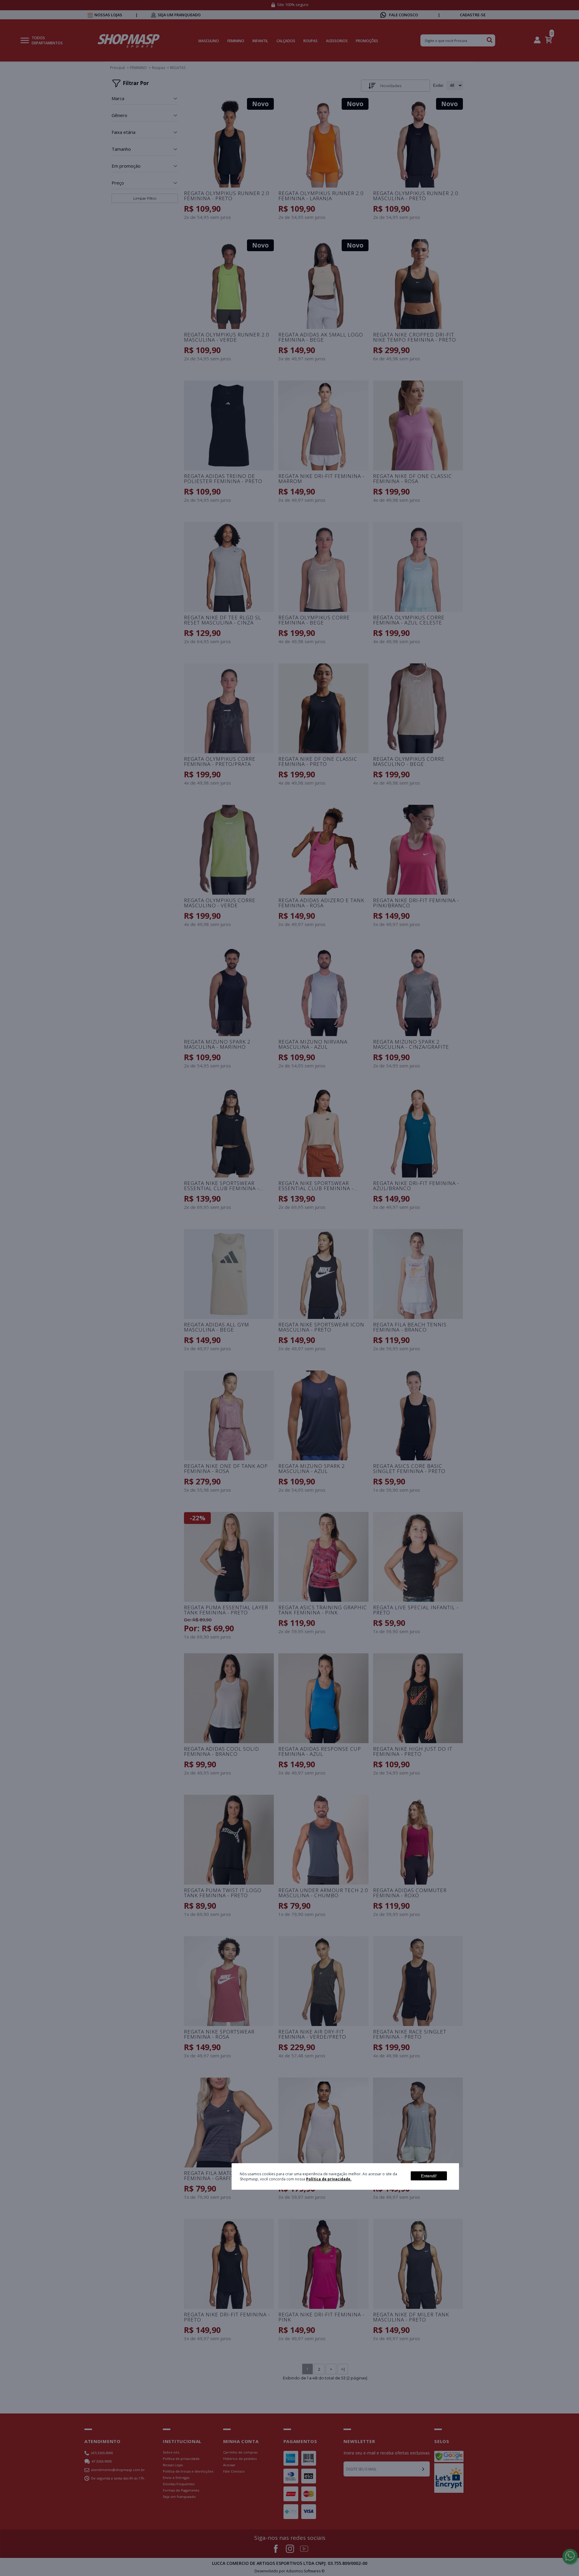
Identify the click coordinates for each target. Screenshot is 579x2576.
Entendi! (429, 2176)
